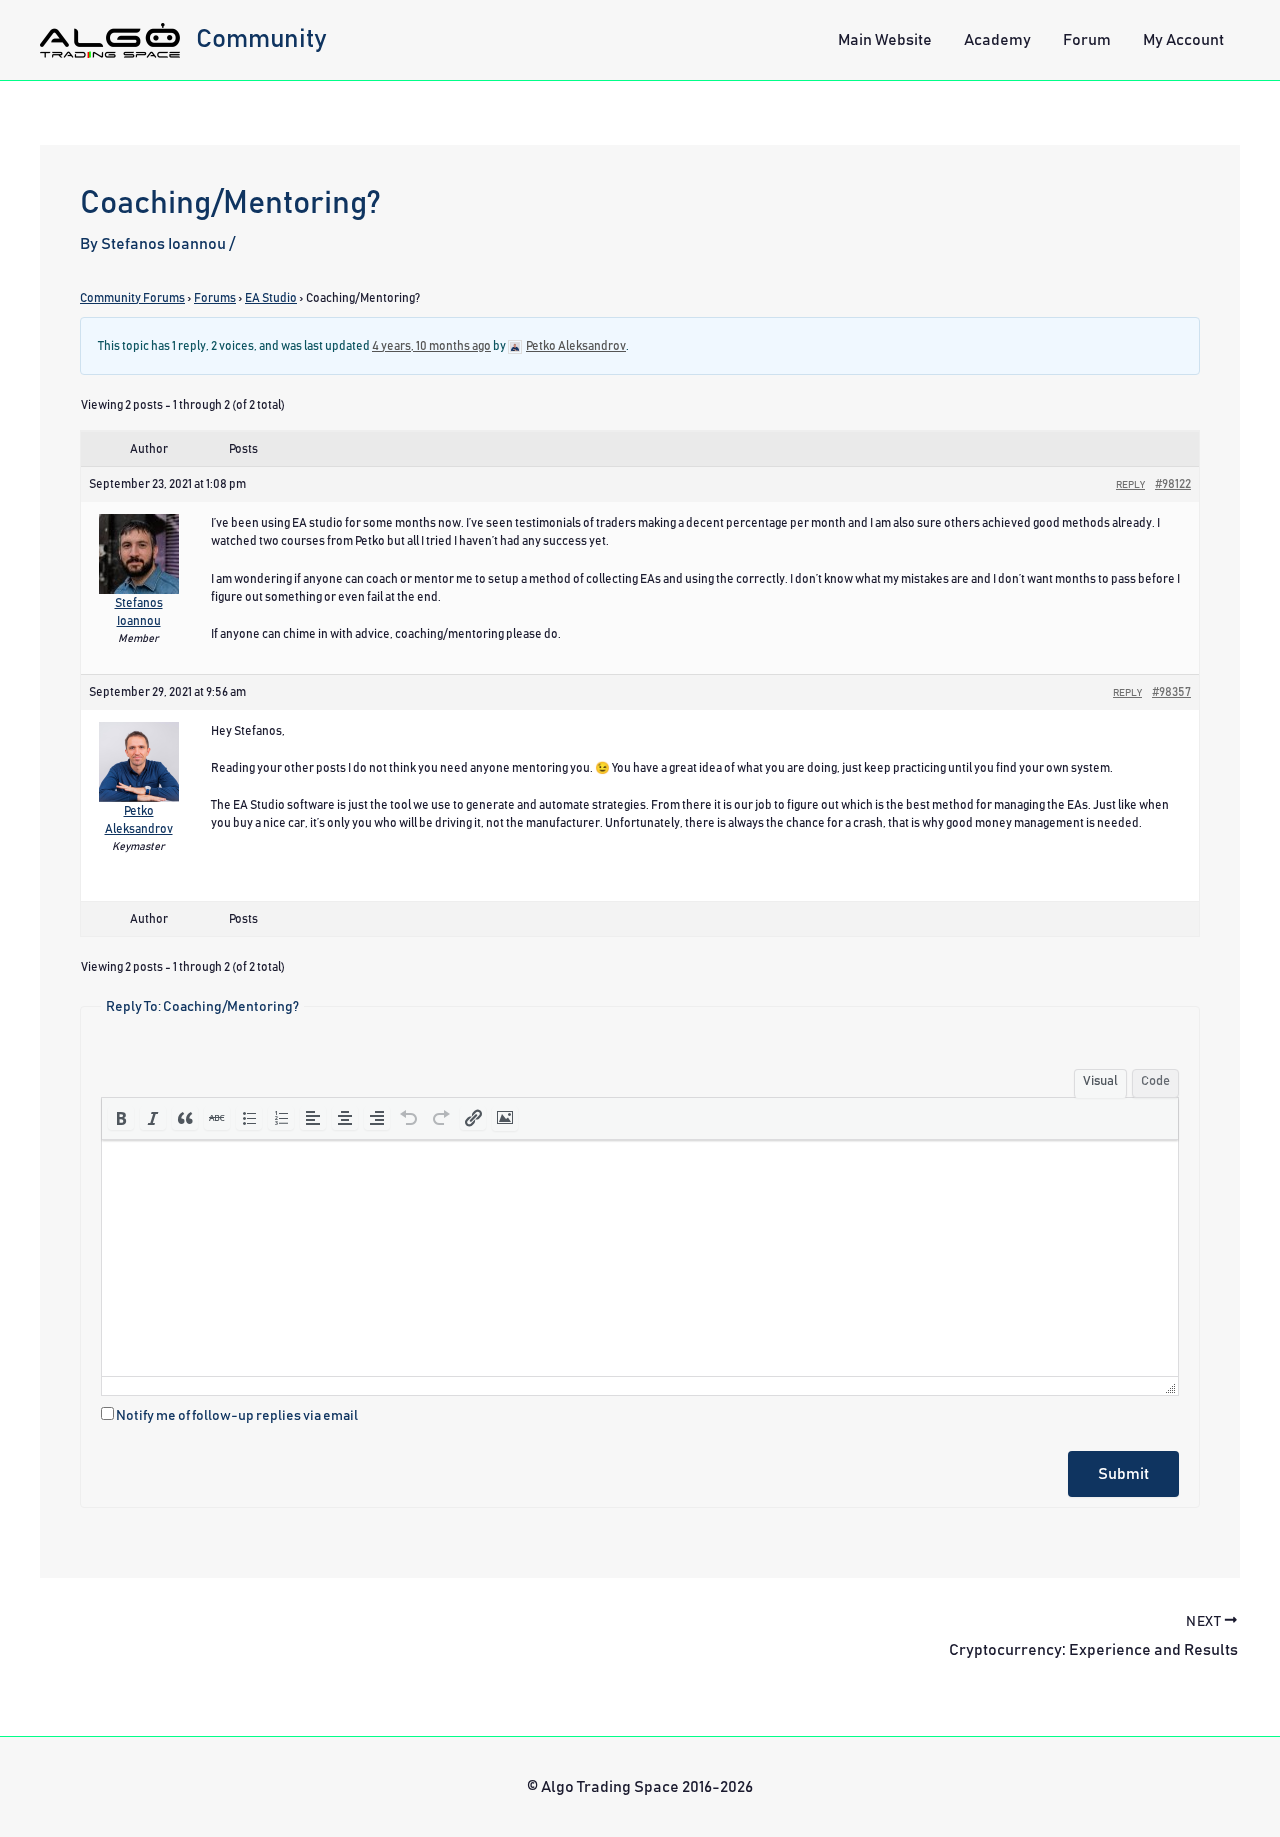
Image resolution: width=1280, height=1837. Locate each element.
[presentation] (121, 1118)
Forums (215, 298)
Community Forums (132, 298)
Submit (1123, 1474)
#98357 (1171, 692)
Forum (1087, 40)
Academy (997, 40)
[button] (121, 1118)
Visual (1100, 1081)
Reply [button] (1130, 485)
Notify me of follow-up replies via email (237, 1416)
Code (1155, 1081)
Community (261, 39)
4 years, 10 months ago (431, 346)
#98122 (1173, 484)
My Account (1183, 40)
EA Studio (271, 298)
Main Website (885, 40)
